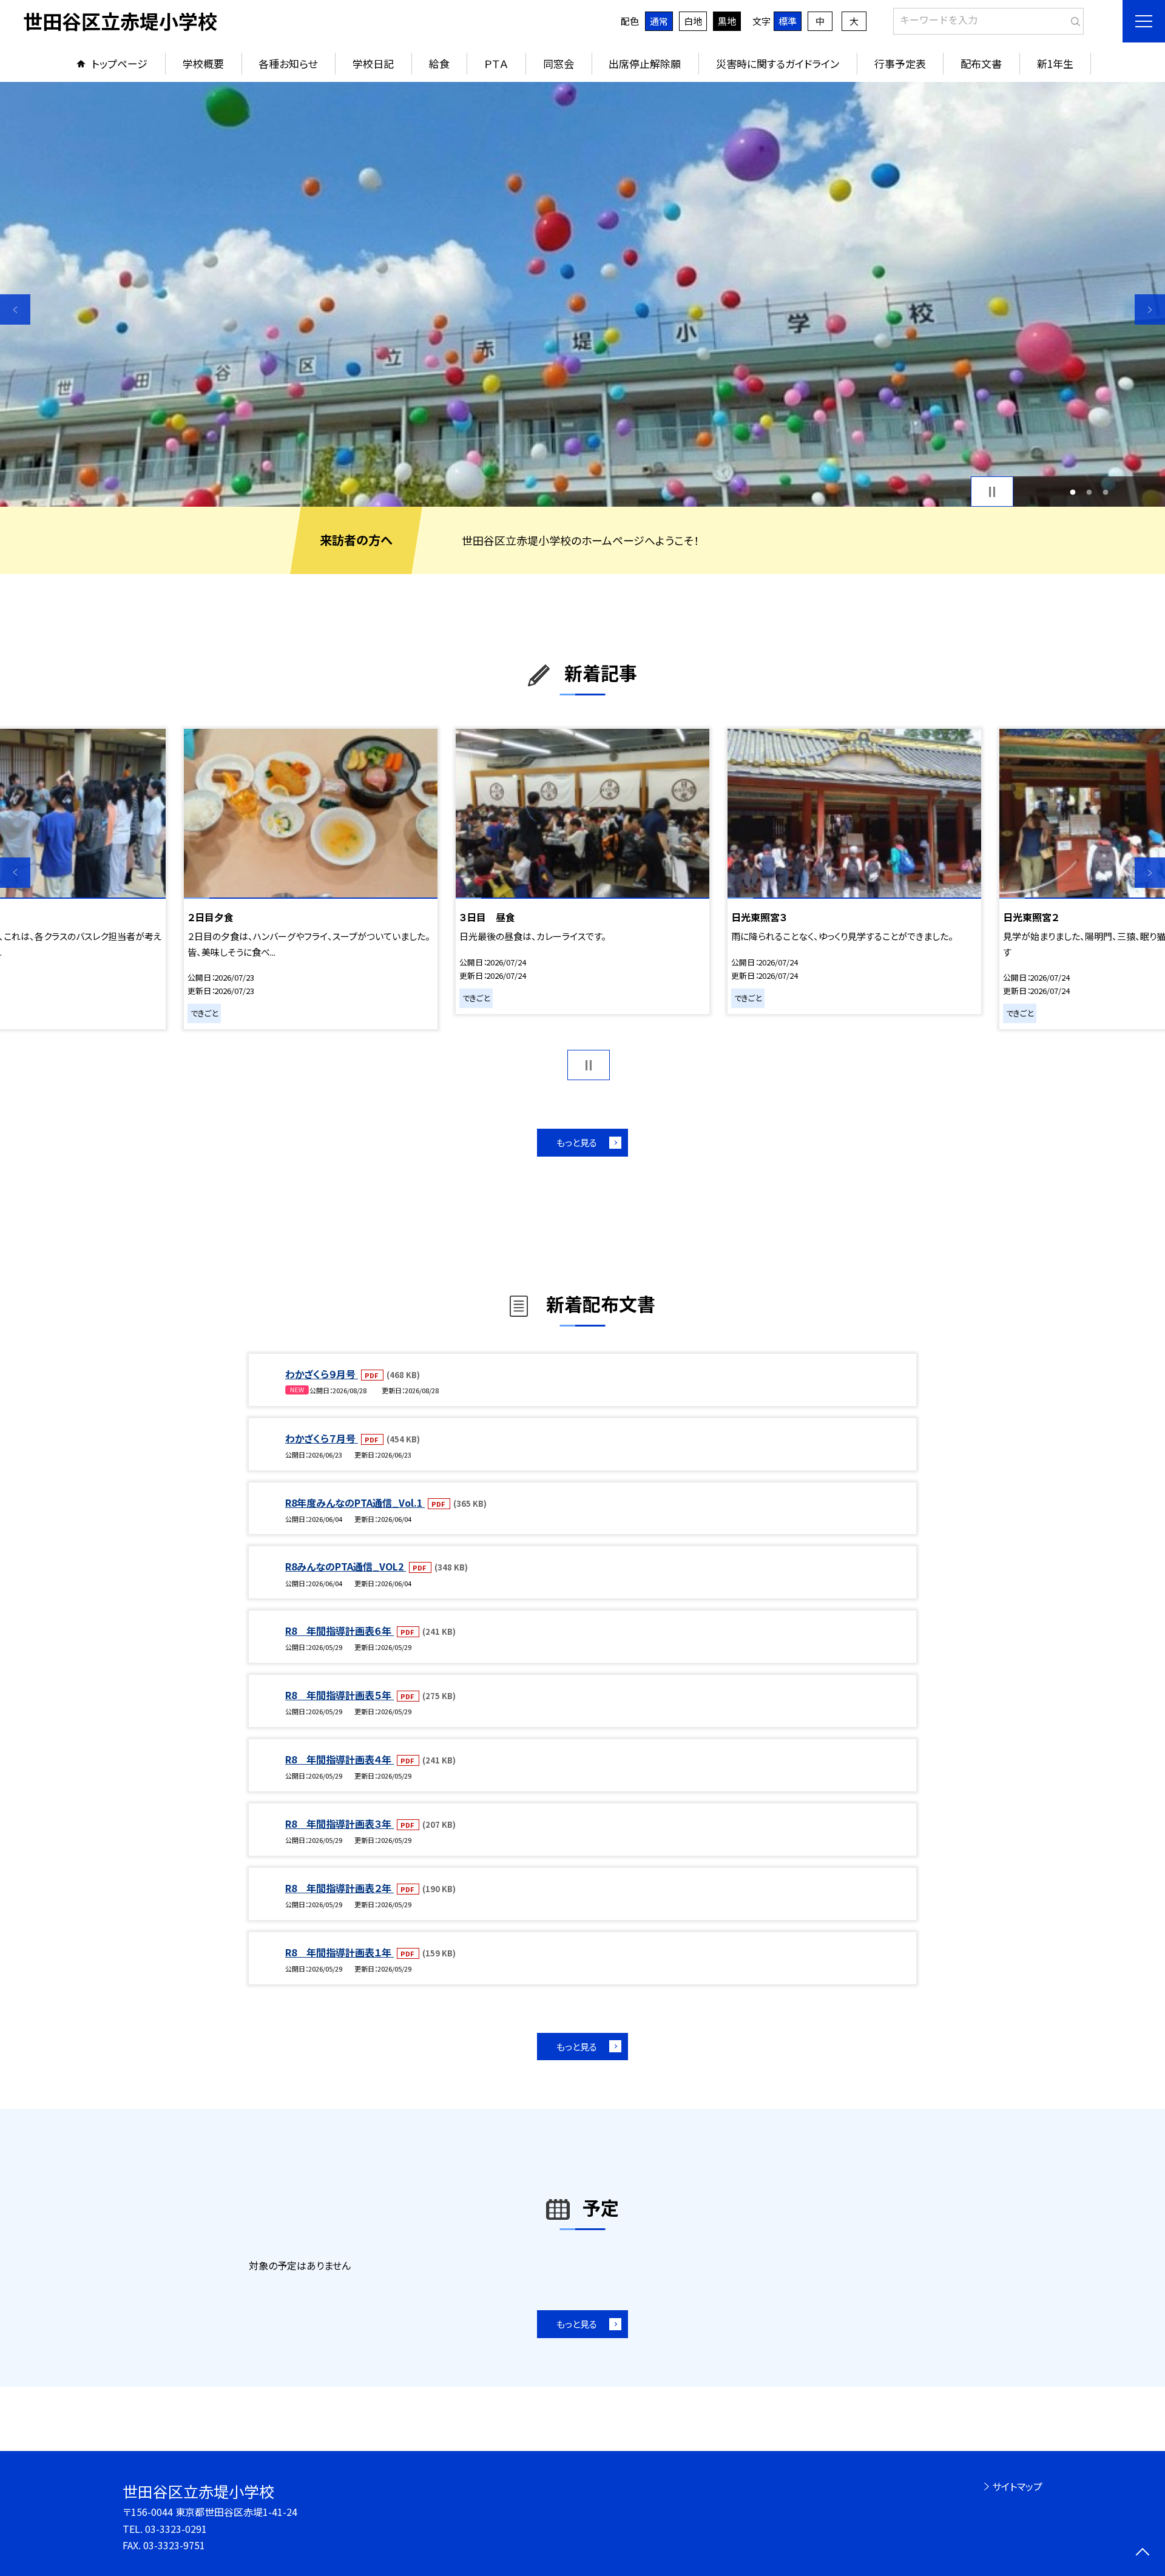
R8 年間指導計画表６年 (339, 1631)
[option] (582, 294)
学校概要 (203, 63)
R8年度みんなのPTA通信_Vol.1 (355, 1503)
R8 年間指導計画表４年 (339, 1759)
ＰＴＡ (496, 63)
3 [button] (1105, 492)
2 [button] (1089, 492)
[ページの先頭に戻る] (1142, 2553)
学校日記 (373, 63)
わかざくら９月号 (322, 1374)
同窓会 (559, 63)
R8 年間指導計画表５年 (339, 1695)
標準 (788, 21)
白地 (693, 21)
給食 (439, 63)
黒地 (727, 21)
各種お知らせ (288, 63)
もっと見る (577, 1142)
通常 (659, 21)
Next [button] (1150, 309)
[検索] (1073, 19)
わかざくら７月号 (322, 1438)
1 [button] (1073, 492)
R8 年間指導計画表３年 (339, 1824)
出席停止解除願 (645, 63)
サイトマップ (1017, 2486)
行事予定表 (900, 63)
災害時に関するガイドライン (778, 63)
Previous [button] (15, 309)
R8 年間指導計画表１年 (339, 1952)
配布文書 (981, 63)
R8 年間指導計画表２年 (339, 1888)
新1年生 (1055, 63)
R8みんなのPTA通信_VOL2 (346, 1566)
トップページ (120, 63)
